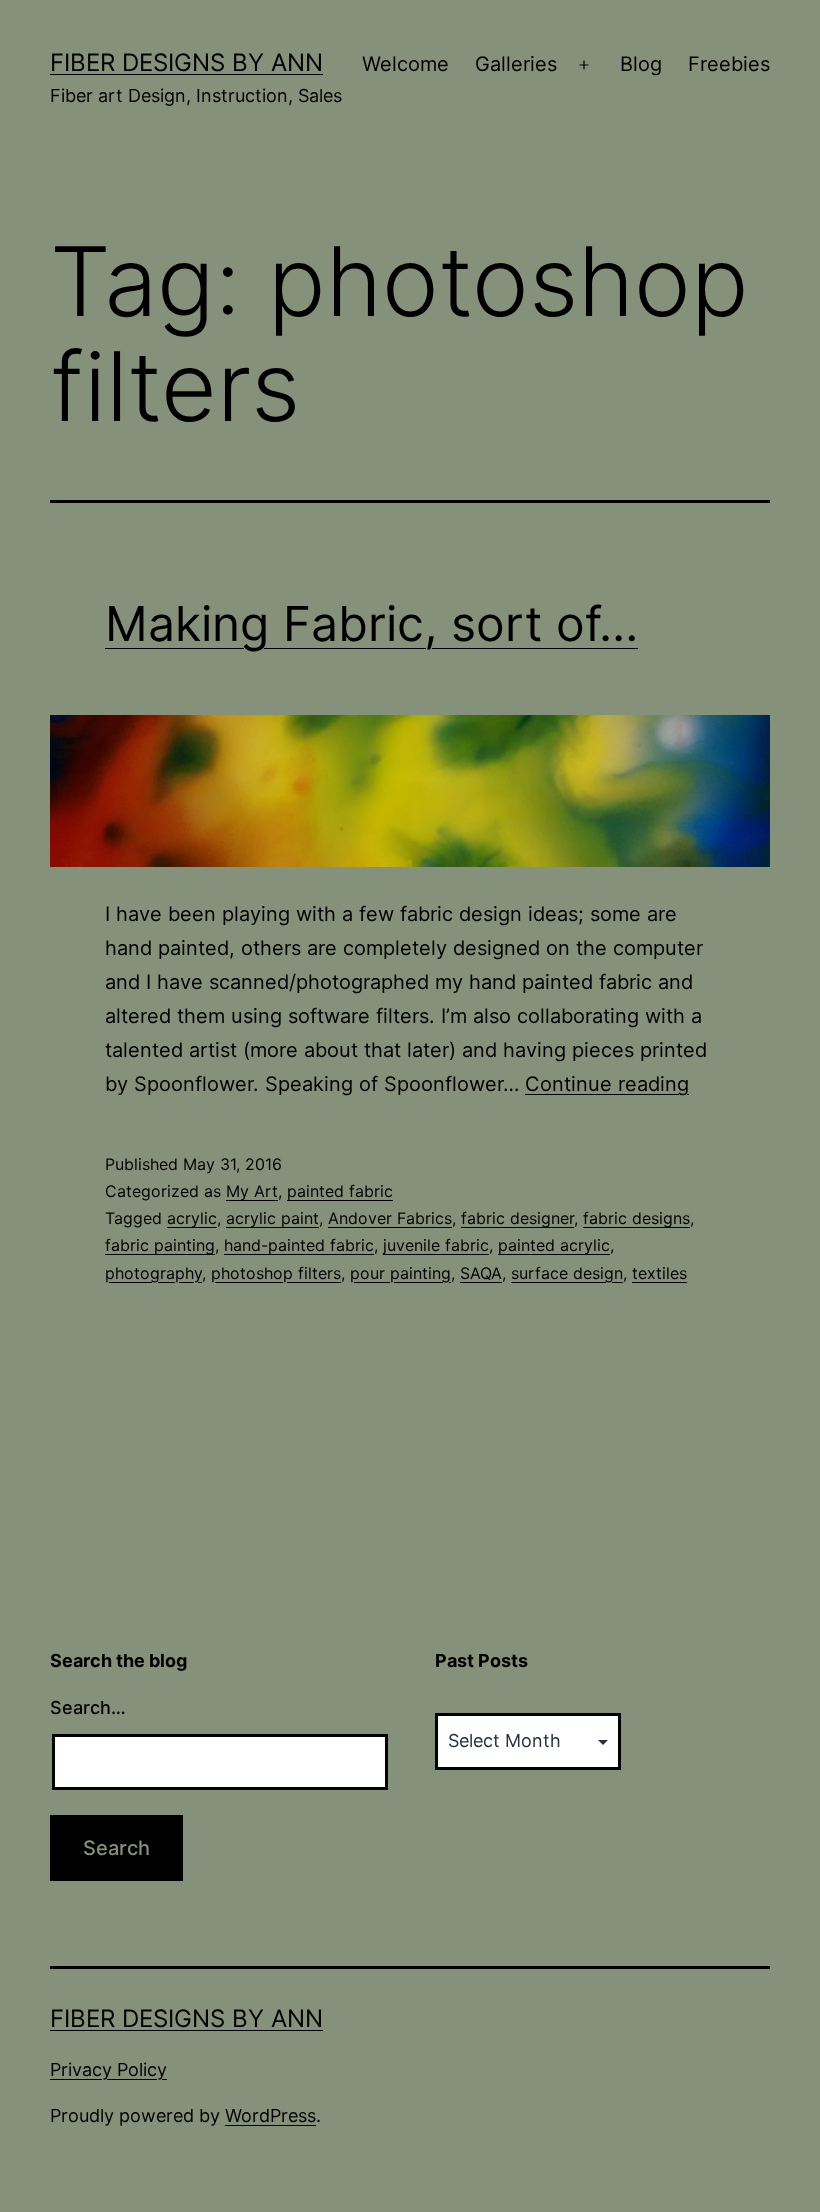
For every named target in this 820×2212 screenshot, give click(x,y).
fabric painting (160, 1245)
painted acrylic (554, 1245)
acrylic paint (272, 1218)
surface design (567, 1273)
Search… (88, 1707)
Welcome (405, 64)
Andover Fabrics (390, 1218)
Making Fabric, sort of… (371, 623)
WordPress (270, 2115)
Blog (641, 64)
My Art (252, 1191)
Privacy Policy (108, 2069)
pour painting (400, 1273)
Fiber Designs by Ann (186, 62)
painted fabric (340, 1191)
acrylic (192, 1218)
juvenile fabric (436, 1245)
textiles (659, 1273)
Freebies (729, 64)
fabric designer (517, 1218)
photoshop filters (276, 1273)
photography (153, 1273)
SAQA (481, 1273)
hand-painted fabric (299, 1245)
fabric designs (636, 1218)
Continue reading (607, 1084)
